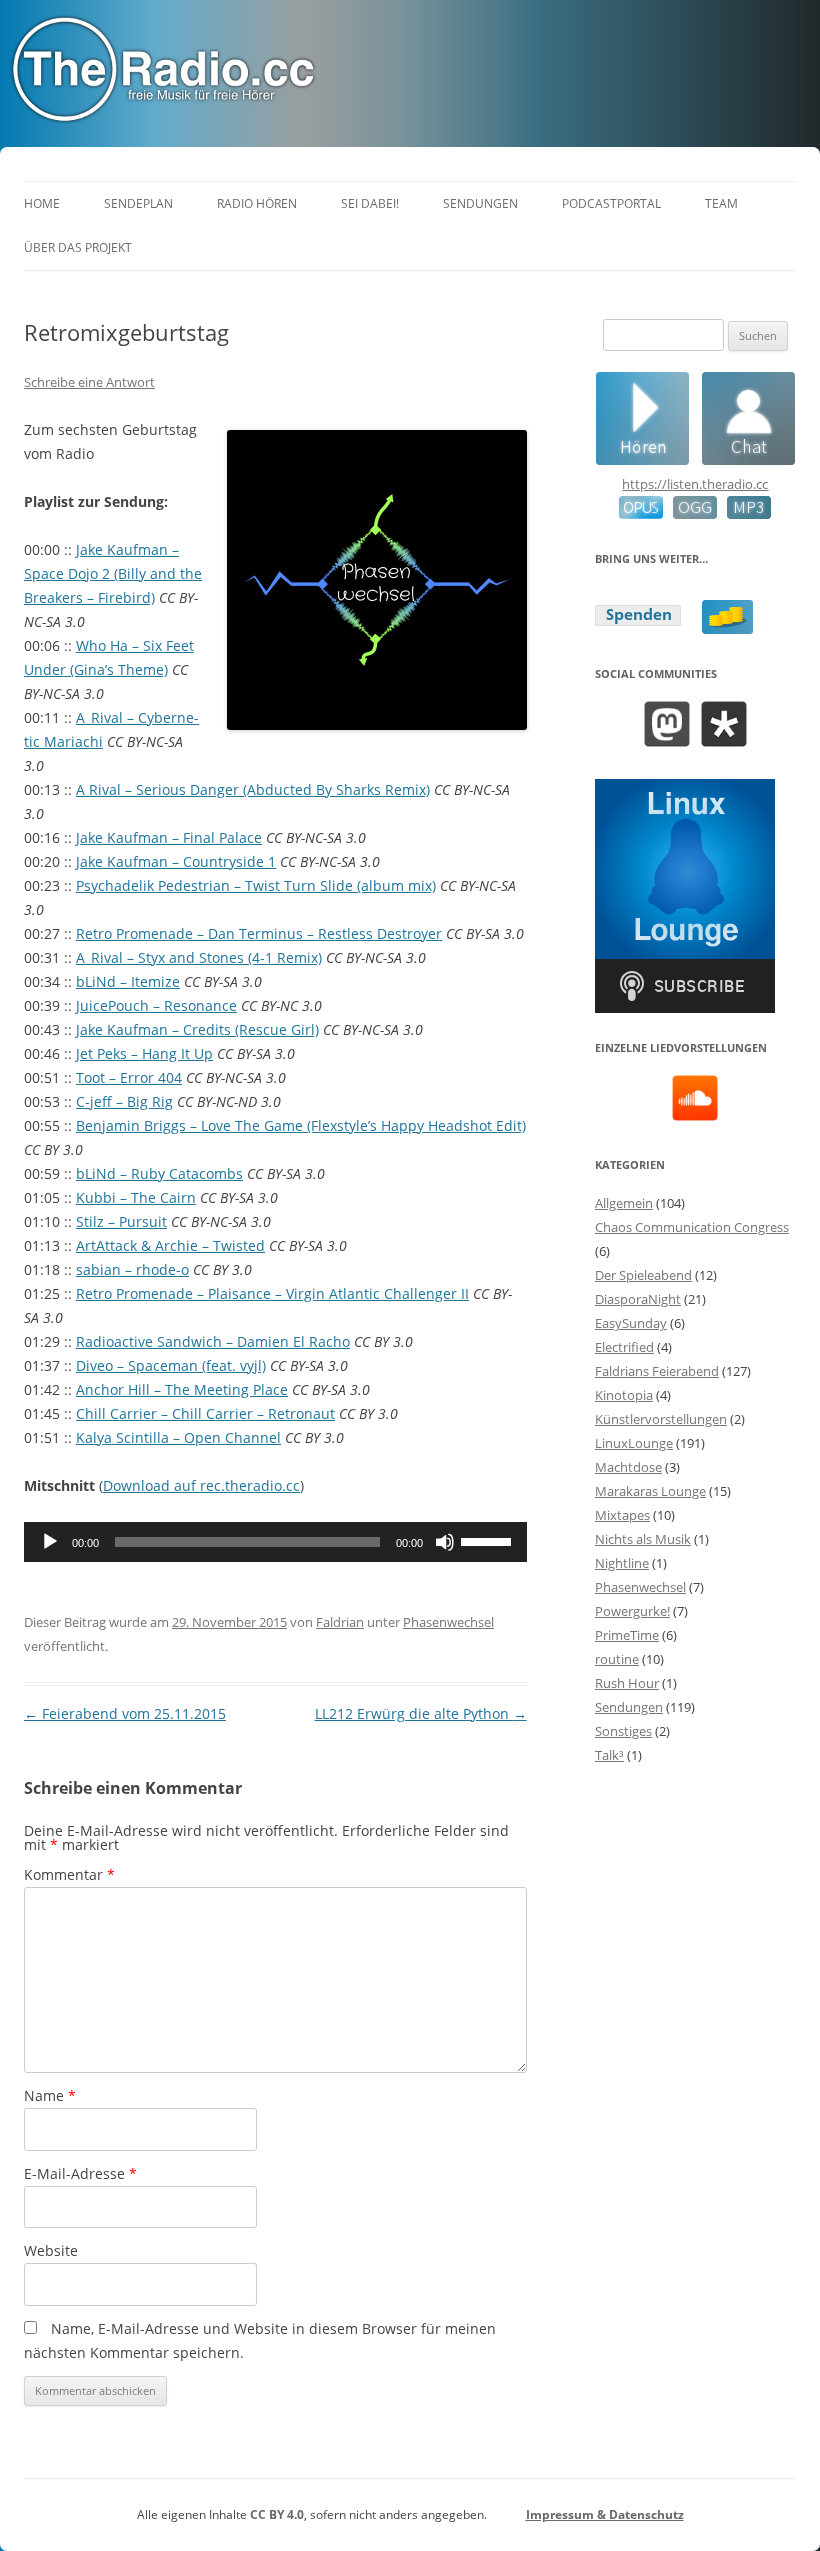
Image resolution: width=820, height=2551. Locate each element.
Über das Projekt (78, 247)
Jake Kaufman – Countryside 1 (176, 861)
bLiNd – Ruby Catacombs (159, 1173)
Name (50, 2095)
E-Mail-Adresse (80, 2173)
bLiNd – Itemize (128, 981)
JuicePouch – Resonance (156, 1005)
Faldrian (340, 1622)
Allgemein (624, 1203)
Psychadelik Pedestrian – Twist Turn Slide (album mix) (256, 885)
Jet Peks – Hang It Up (144, 1053)
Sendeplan (138, 203)
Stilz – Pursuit (121, 1221)
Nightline (622, 1563)
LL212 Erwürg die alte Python (421, 1713)
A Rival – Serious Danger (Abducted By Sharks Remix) (253, 789)
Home (42, 203)
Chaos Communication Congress (692, 1227)
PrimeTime (627, 1635)
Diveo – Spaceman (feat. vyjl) (171, 1365)
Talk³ (609, 1755)
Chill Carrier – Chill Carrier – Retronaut (205, 1413)
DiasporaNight (638, 1299)
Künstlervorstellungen (661, 1419)
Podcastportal (611, 203)
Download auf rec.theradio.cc (201, 1485)
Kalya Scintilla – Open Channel (178, 1437)
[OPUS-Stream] (641, 514)
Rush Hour (627, 1683)
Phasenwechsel (448, 1622)
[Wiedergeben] (50, 1542)
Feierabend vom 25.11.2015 (125, 1713)
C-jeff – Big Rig (124, 1101)
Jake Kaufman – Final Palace (169, 837)
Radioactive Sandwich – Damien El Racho (213, 1341)
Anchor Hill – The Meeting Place (182, 1389)
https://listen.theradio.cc (695, 484)
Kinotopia (624, 1395)
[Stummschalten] (445, 1542)
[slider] (489, 1540)
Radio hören (257, 203)
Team (721, 203)
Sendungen (480, 203)
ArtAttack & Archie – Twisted (170, 1245)
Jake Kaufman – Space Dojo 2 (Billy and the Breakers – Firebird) (113, 573)
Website (51, 2250)
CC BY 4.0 (277, 2514)
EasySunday (631, 1323)
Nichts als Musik (643, 1539)
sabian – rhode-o (132, 1269)
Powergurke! (632, 1611)
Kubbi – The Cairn (136, 1197)
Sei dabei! (370, 203)
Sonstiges (623, 1731)
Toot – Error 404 (129, 1077)
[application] (275, 1542)
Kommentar (69, 1874)
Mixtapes (622, 1515)
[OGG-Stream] (690, 514)
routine (617, 1659)
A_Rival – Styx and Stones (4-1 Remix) (199, 957)
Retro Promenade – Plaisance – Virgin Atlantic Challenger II (272, 1293)
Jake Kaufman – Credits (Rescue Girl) (197, 1029)
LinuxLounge (634, 1443)
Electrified (624, 1347)
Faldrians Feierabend (657, 1371)
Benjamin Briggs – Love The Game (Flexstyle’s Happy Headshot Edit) (301, 1125)
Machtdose (628, 1467)
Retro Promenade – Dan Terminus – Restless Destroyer (259, 933)
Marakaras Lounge (650, 1491)
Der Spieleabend (643, 1275)
